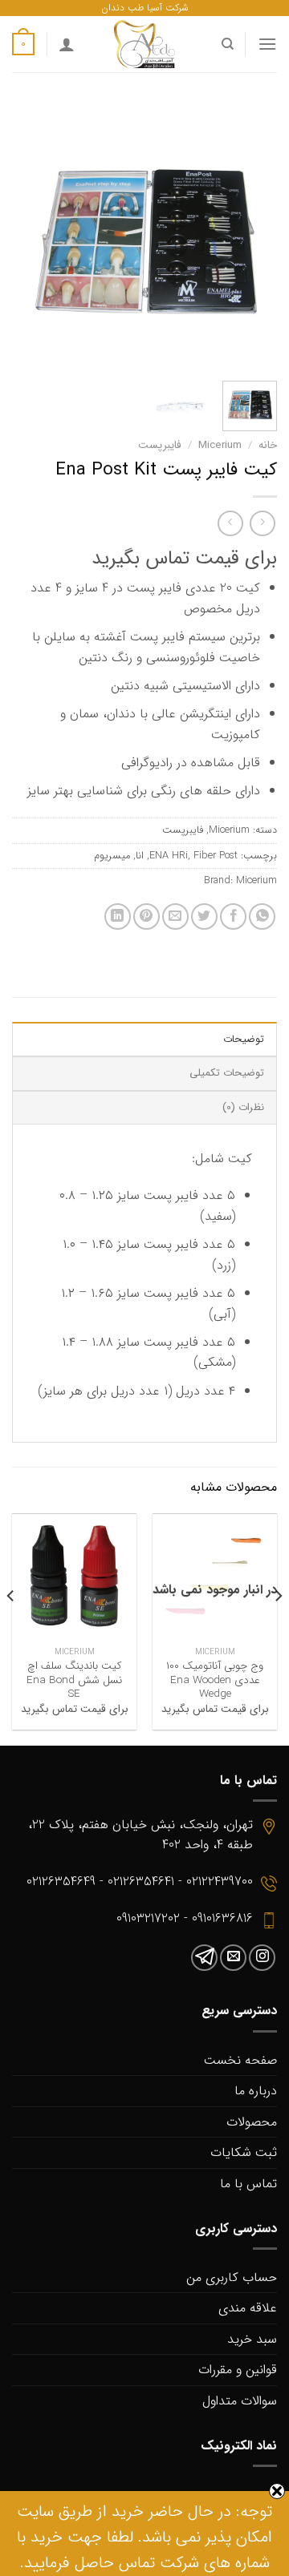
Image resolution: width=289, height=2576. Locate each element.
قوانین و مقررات (238, 2370)
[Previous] (251, 236)
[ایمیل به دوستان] (175, 917)
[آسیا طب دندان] (144, 44)
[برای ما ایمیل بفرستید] (233, 1958)
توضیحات (244, 1040)
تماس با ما (248, 2184)
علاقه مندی (248, 2308)
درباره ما (256, 2091)
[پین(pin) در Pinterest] (147, 917)
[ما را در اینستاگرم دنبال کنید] (262, 1958)
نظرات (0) (243, 1108)
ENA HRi (169, 856)
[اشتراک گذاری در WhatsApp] (262, 917)
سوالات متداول (240, 2401)
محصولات (252, 2122)
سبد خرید (252, 2339)
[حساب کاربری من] (67, 44)
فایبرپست (160, 445)
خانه (268, 445)
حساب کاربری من (232, 2277)
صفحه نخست (240, 2060)
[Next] (26, 236)
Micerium (220, 445)
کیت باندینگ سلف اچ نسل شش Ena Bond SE (74, 1680)
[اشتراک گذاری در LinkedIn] (118, 917)
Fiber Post (216, 856)
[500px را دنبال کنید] (204, 1958)
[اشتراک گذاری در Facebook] (233, 917)
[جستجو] (227, 44)
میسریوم (112, 856)
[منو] (267, 44)
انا (140, 856)
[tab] (144, 1039)
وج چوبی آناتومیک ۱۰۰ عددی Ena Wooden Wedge (215, 1680)
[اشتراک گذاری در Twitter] (204, 917)
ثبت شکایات (244, 2152)
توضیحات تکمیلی (227, 1073)
